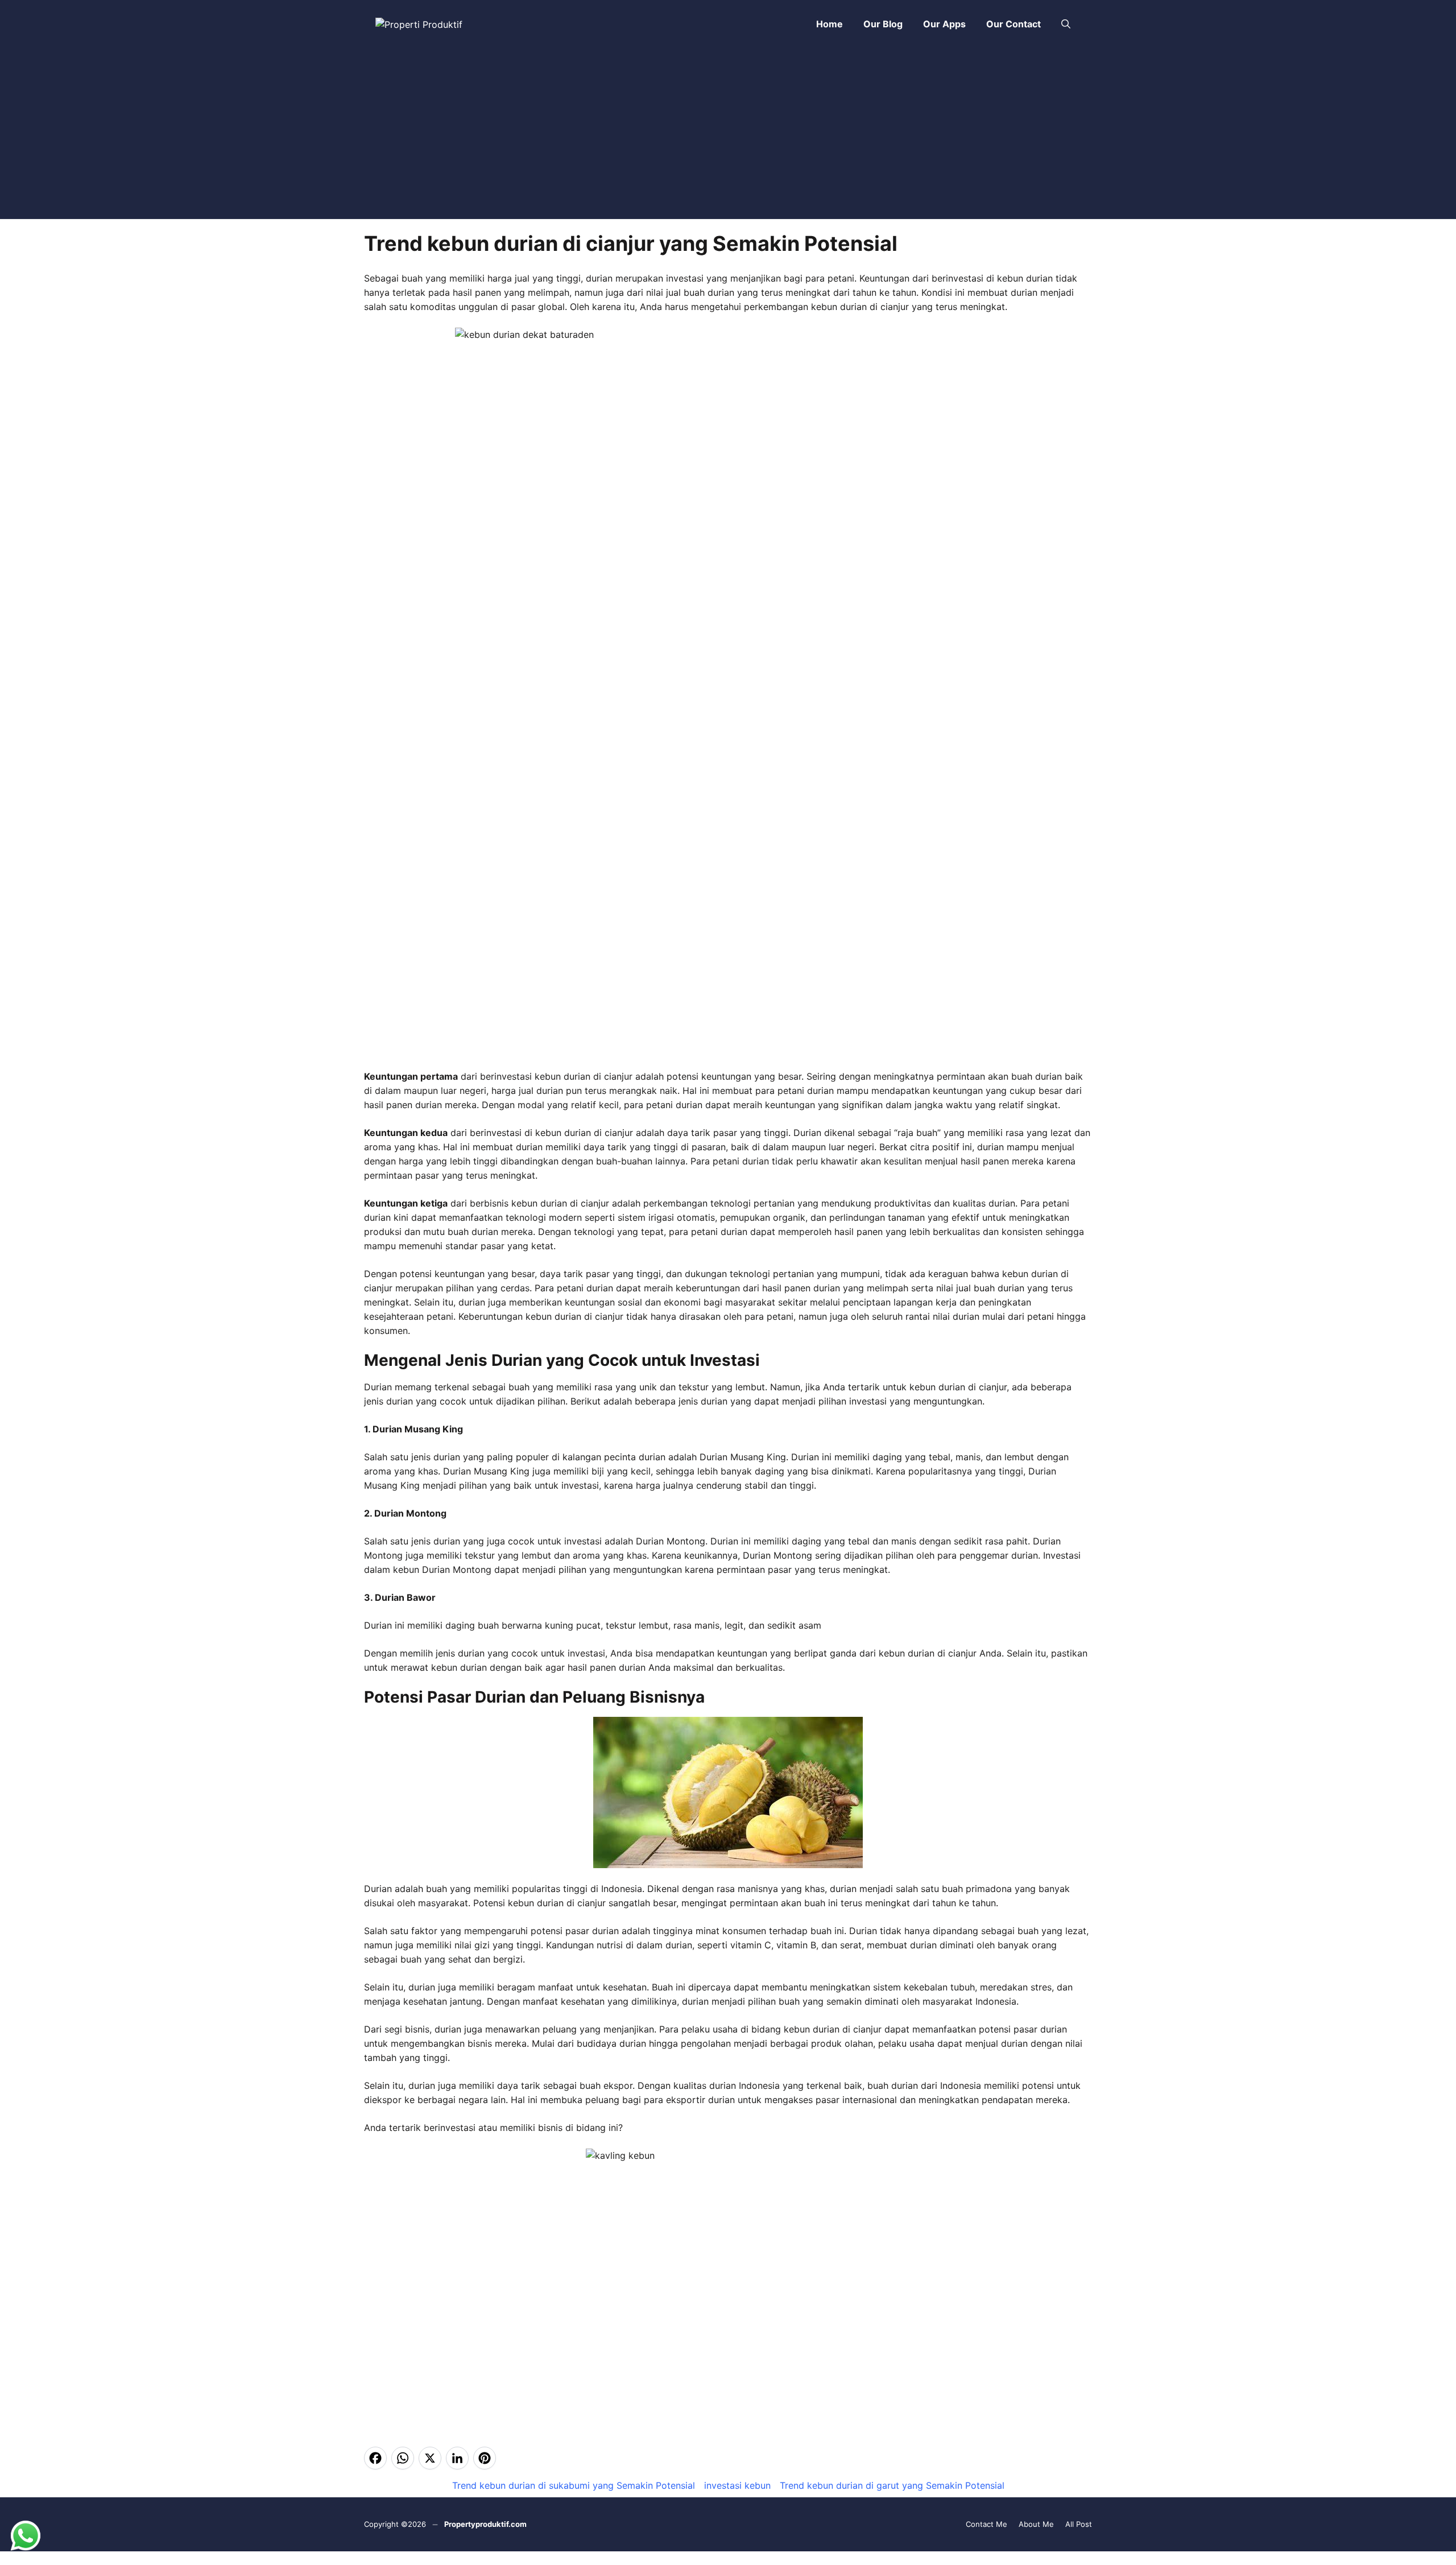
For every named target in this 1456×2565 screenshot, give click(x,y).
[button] (1066, 24)
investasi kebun (737, 2485)
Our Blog (883, 24)
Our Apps (944, 24)
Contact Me (986, 2524)
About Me (1036, 2524)
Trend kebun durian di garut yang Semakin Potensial (892, 2485)
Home (830, 24)
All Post (1079, 2524)
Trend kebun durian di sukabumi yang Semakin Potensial (574, 2485)
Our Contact (1014, 24)
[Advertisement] (728, 134)
